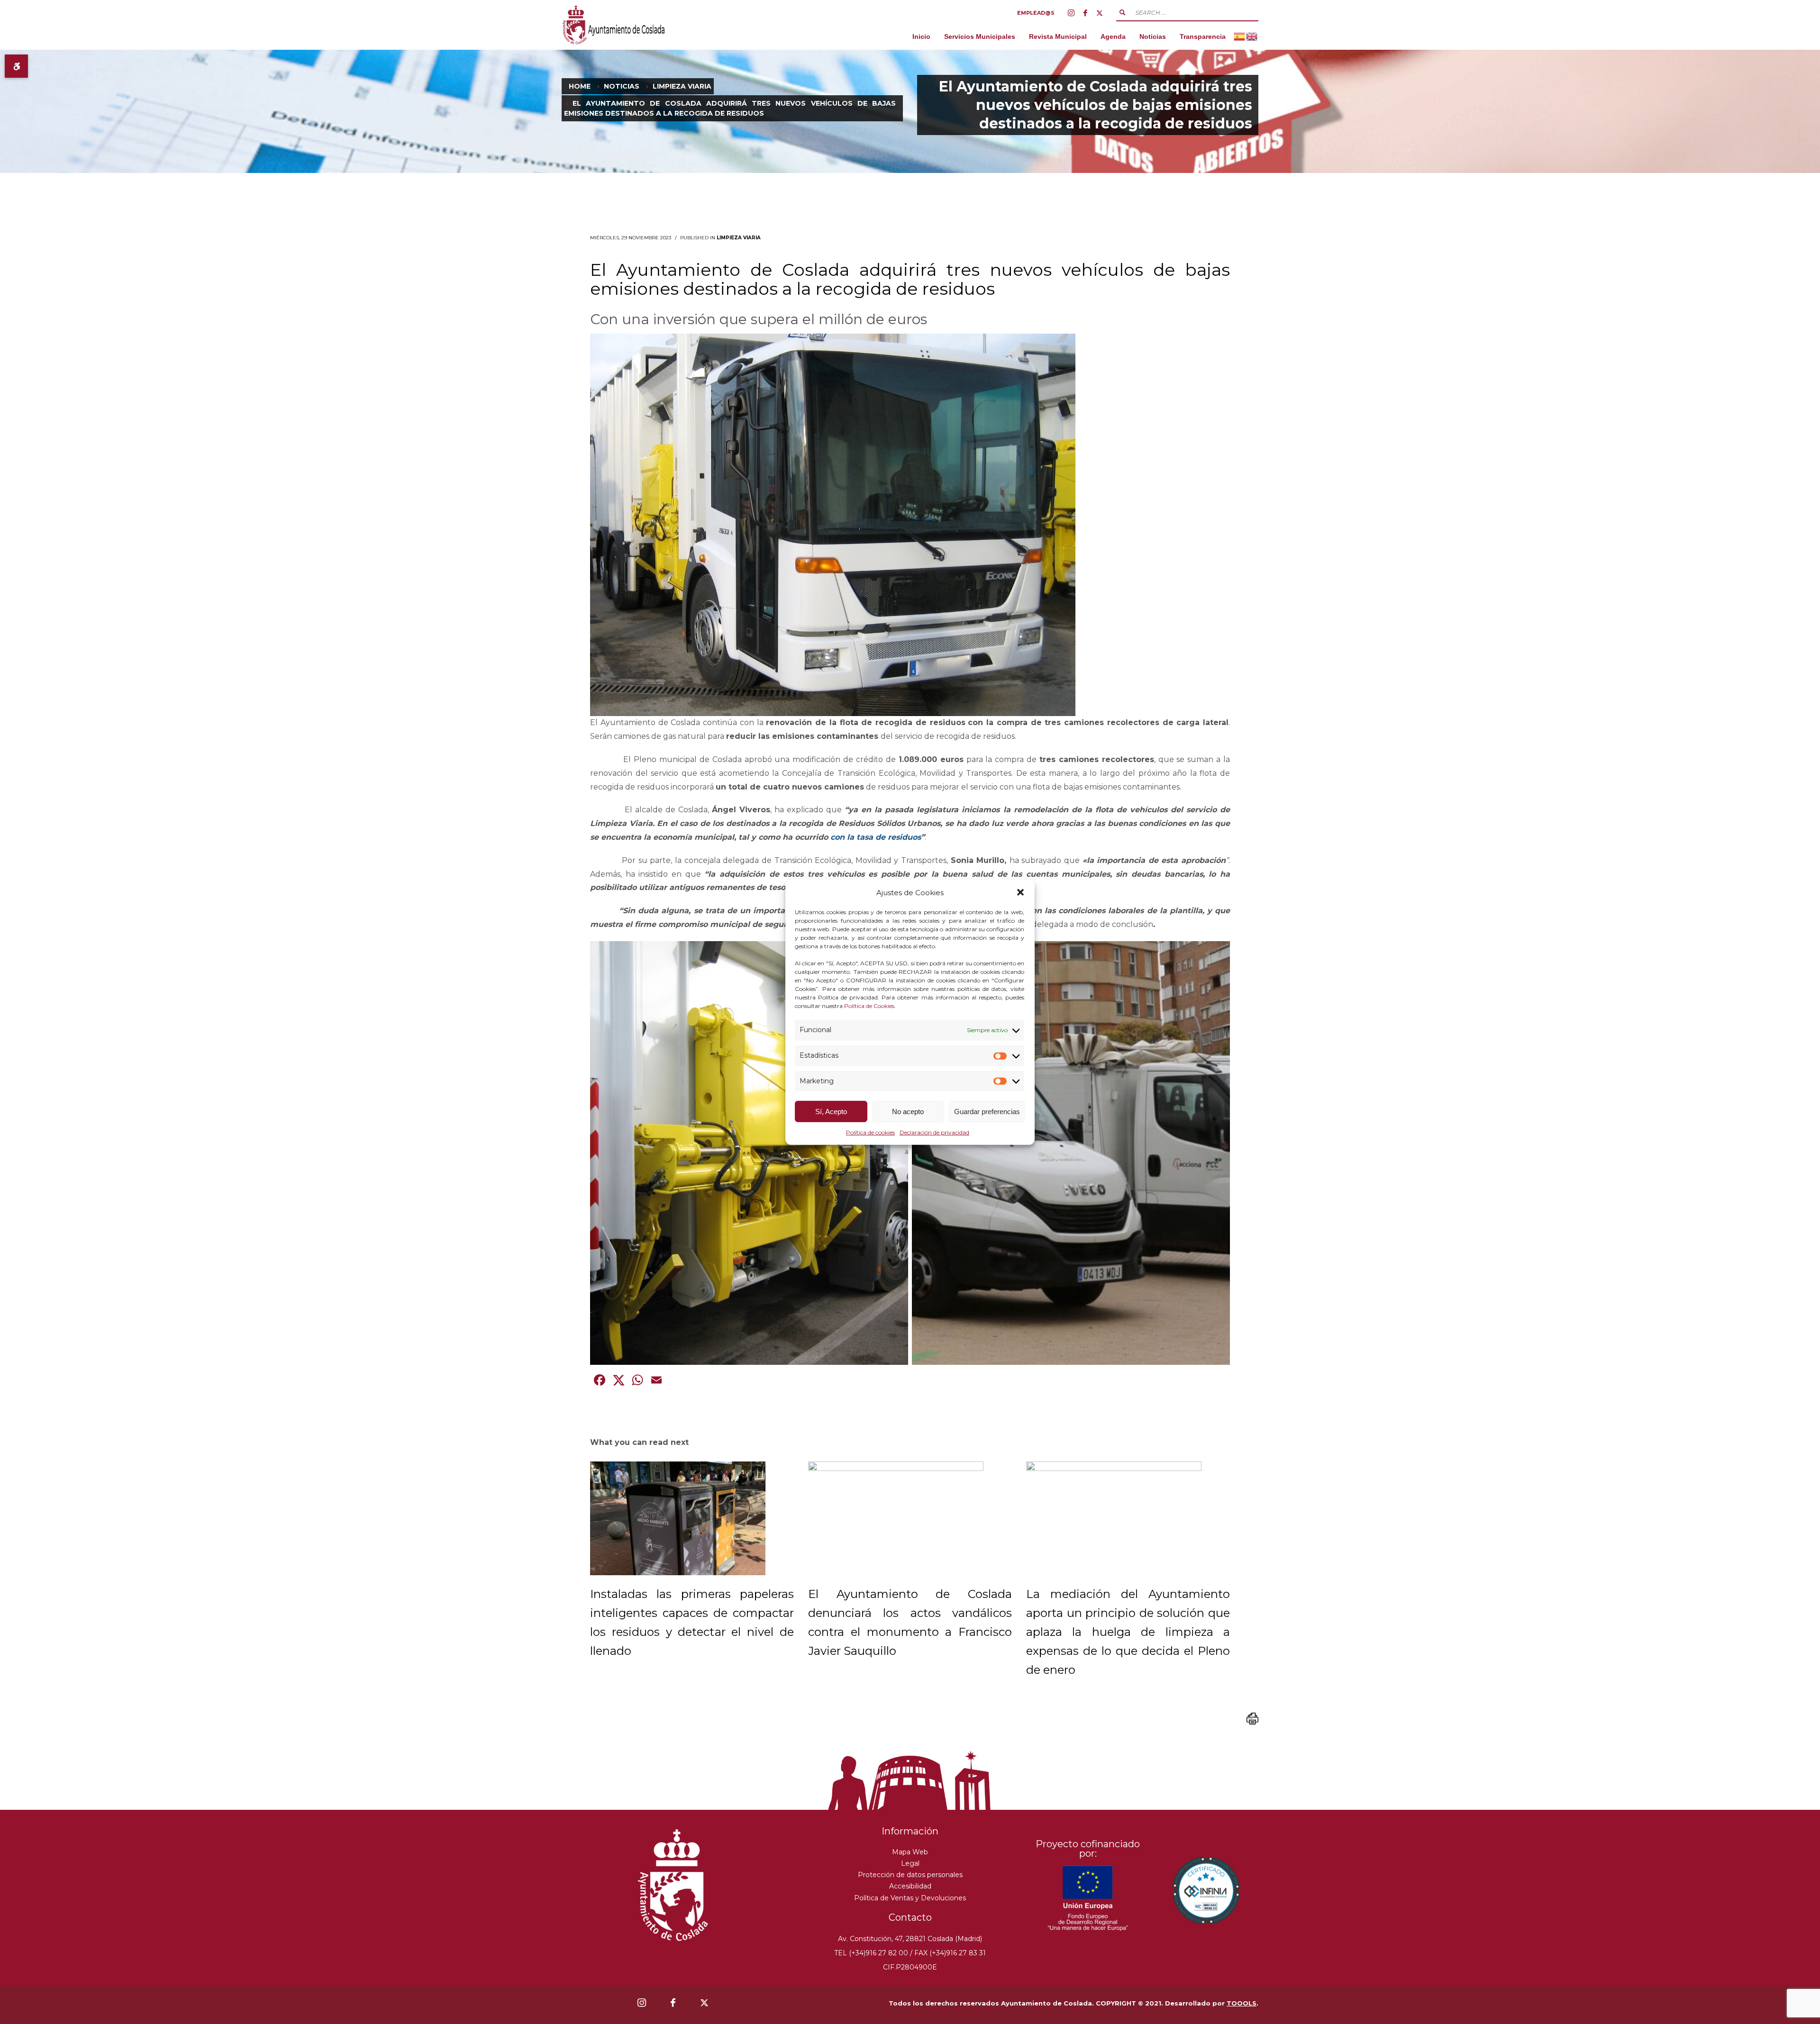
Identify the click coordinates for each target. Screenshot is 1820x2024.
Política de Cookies (869, 1006)
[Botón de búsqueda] (1122, 12)
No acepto (908, 1112)
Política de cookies (870, 1132)
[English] (1252, 36)
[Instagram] (1071, 13)
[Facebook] (1085, 13)
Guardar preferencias (987, 1112)
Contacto (910, 1917)
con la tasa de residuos (876, 837)
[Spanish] (1240, 36)
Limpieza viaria (739, 238)
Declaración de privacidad (934, 1132)
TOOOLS (1242, 2003)
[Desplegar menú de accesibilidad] (16, 66)
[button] (1020, 892)
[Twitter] (1100, 13)
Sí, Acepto (831, 1112)
